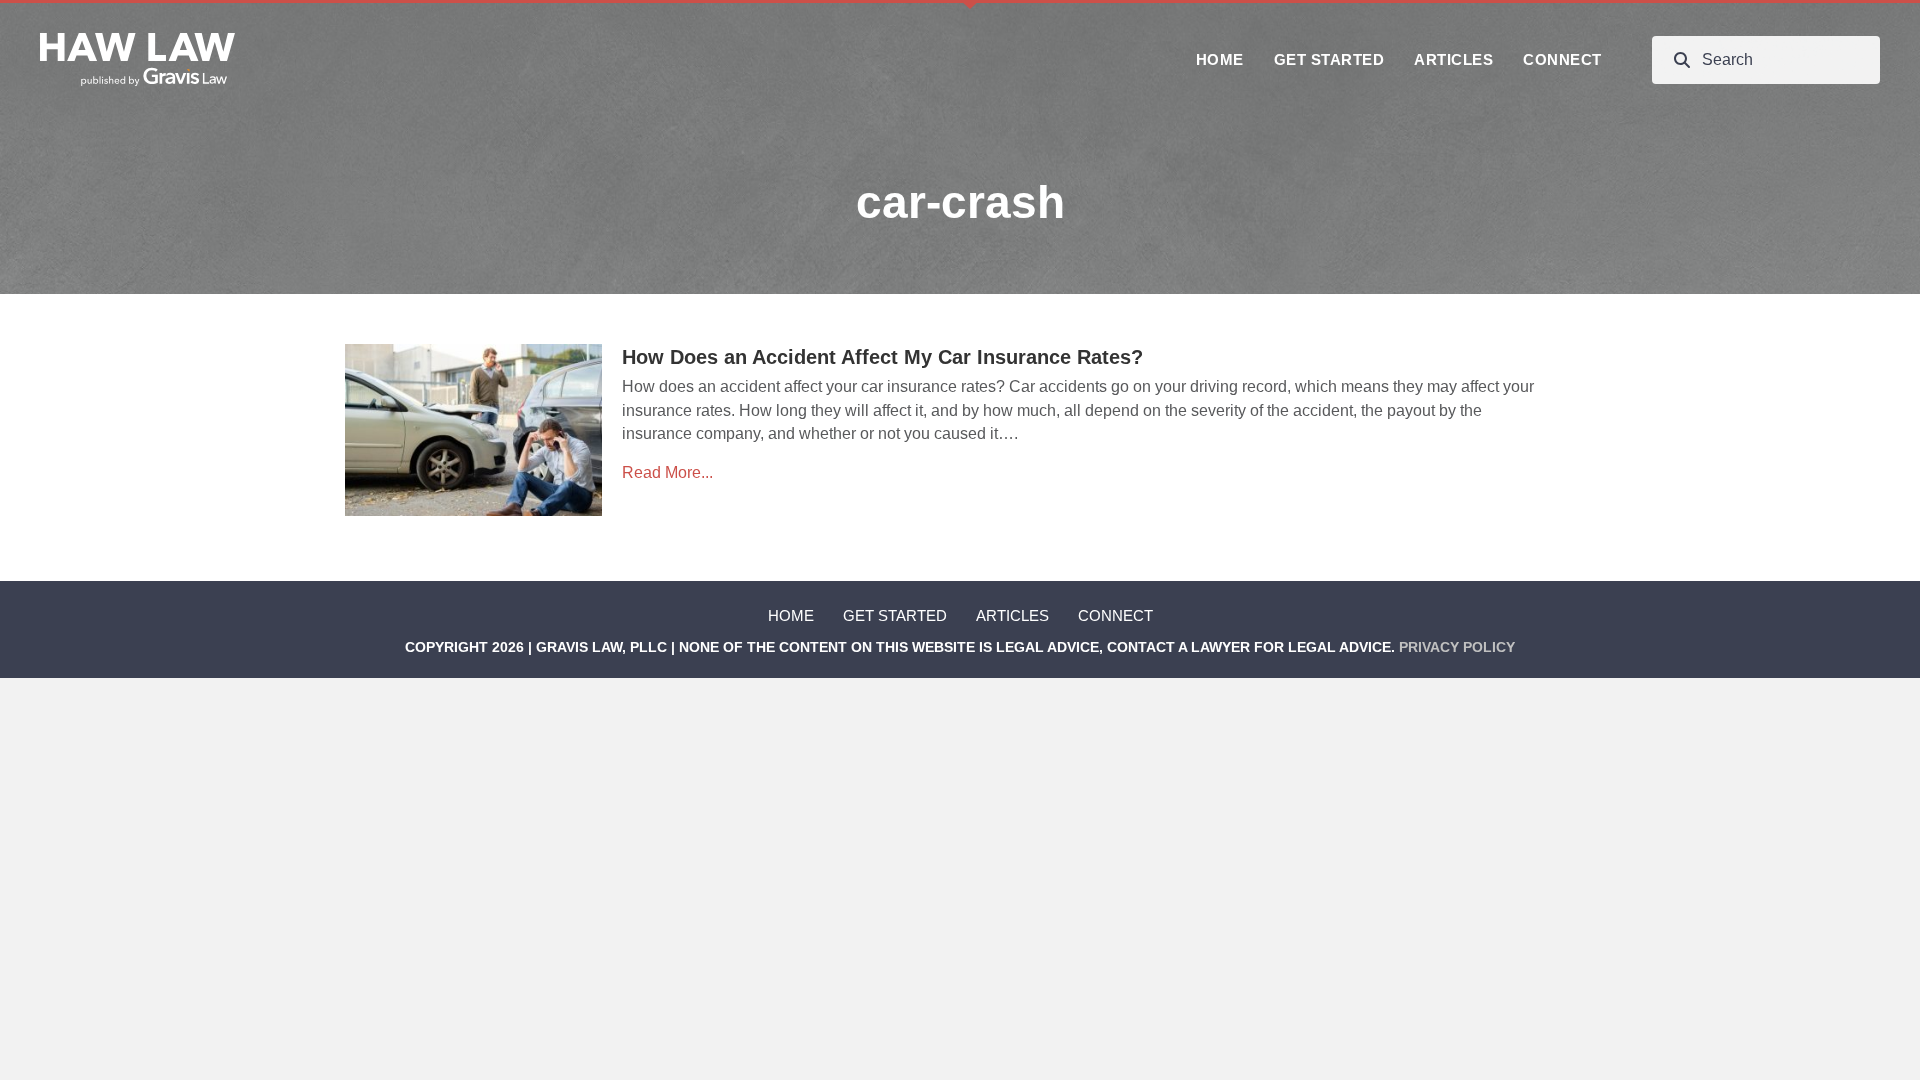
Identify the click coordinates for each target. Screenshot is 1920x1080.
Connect (1115, 615)
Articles (1012, 615)
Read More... (667, 472)
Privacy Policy (1457, 647)
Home (791, 615)
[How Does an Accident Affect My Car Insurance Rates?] (473, 428)
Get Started (895, 615)
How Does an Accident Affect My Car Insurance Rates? (882, 357)
